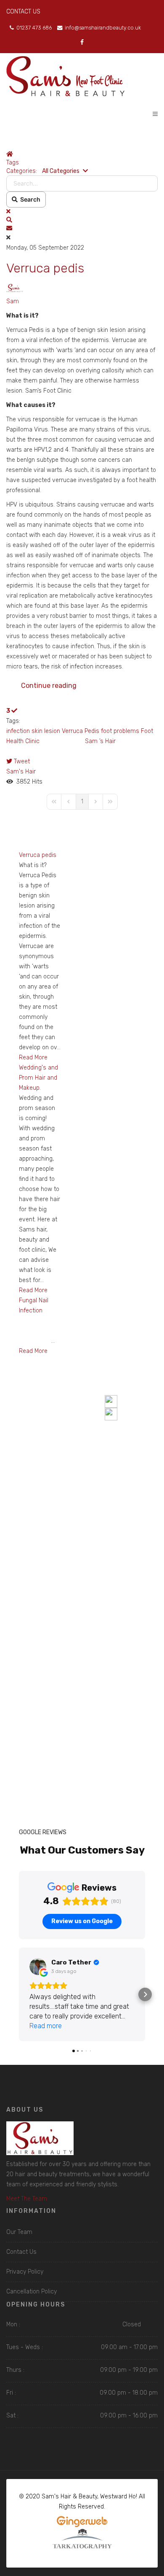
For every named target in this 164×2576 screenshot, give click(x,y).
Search (29, 199)
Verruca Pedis (81, 731)
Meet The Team (27, 2199)
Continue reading (49, 686)
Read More (33, 1058)
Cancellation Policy (32, 2292)
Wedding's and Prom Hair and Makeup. (38, 1078)
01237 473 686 (34, 28)
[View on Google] (38, 1967)
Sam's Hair (21, 772)
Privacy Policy (25, 2272)
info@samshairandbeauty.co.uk (103, 28)
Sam (13, 301)
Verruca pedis (45, 268)
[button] (82, 220)
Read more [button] (46, 2026)
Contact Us (21, 2252)
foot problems (120, 731)
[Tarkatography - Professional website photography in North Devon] (82, 2539)
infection (18, 731)
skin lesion (46, 731)
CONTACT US (23, 12)
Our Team (19, 2232)
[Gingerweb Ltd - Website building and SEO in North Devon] (82, 2522)
